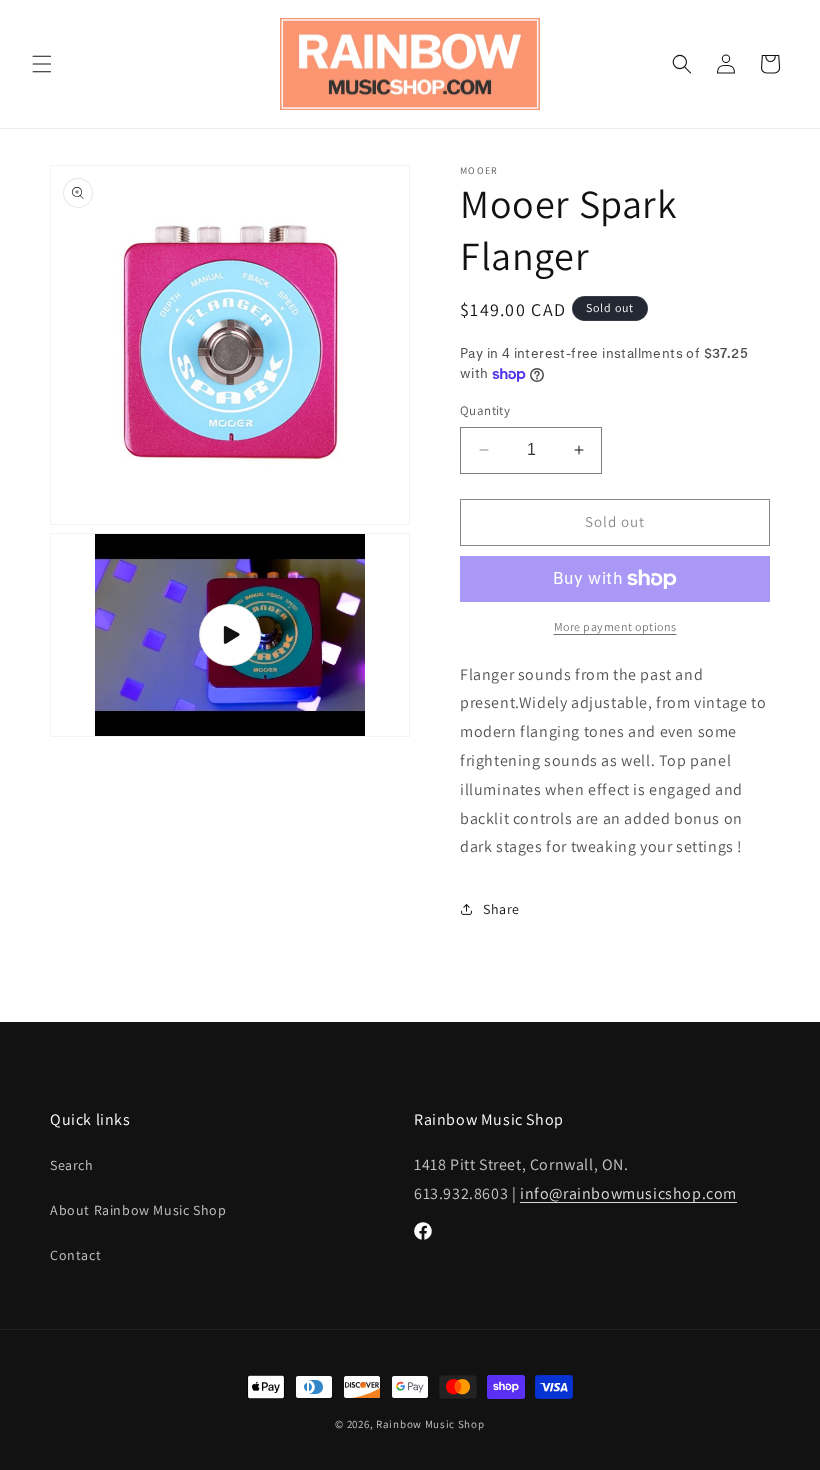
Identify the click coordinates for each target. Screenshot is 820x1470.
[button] (42, 64)
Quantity (485, 410)
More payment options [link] (615, 626)
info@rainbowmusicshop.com (628, 1193)
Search (72, 1165)
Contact (75, 1255)
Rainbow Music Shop (430, 1424)
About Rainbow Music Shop (138, 1210)
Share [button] (501, 909)
